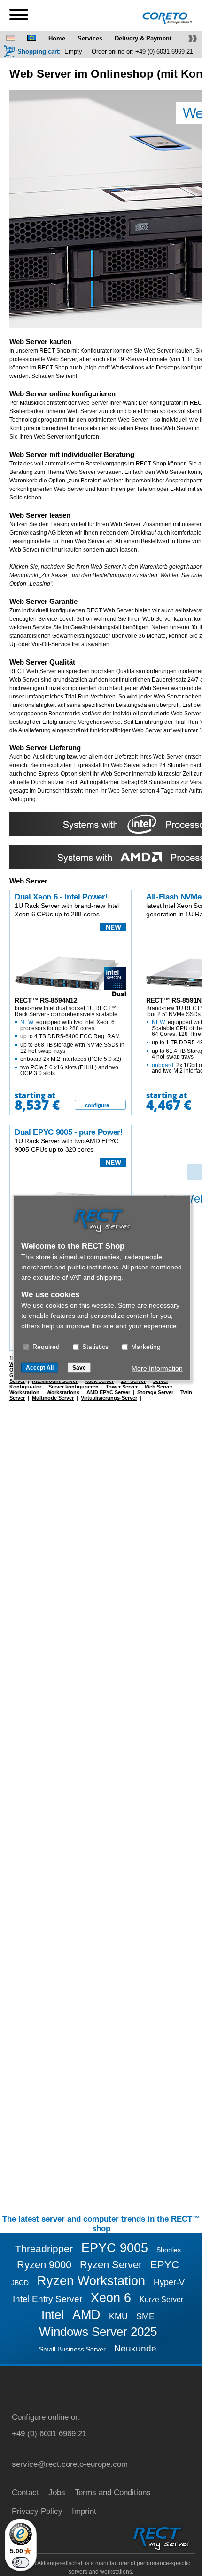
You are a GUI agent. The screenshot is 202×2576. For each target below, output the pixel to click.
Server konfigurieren (74, 1387)
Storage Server (155, 1392)
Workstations (63, 1392)
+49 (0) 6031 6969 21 (164, 52)
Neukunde (135, 2348)
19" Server (133, 1381)
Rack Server (99, 1381)
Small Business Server (72, 2349)
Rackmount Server (55, 1381)
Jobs (57, 2492)
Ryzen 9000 (44, 2265)
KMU (118, 2316)
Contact (25, 2492)
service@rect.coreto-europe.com (70, 2464)
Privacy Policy (37, 2511)
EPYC (165, 2265)
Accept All (40, 1367)
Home (57, 38)
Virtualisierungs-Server (109, 1398)
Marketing (145, 1346)
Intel (53, 2315)
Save (79, 1367)
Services (90, 38)
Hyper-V (169, 2282)
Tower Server (122, 1387)
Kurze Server (161, 2299)
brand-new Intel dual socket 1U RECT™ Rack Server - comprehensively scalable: (70, 1041)
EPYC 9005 (115, 2248)
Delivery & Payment (143, 38)
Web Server (159, 1387)
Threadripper (44, 2249)
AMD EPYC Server (108, 1392)
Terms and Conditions (113, 2492)
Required (45, 1346)
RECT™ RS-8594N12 (46, 1000)
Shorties (169, 2250)
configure (97, 1105)
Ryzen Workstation (91, 2281)
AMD (86, 2315)
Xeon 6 (111, 2298)
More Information (157, 1368)
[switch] (21, 2562)
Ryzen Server (111, 2265)
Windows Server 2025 (98, 2332)
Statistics (94, 1346)
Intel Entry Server (47, 2299)
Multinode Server (53, 1398)
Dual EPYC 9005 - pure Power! (69, 1132)
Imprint (84, 2511)
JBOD (20, 2283)
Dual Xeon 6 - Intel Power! (61, 897)
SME (145, 2316)
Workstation (24, 1392)
